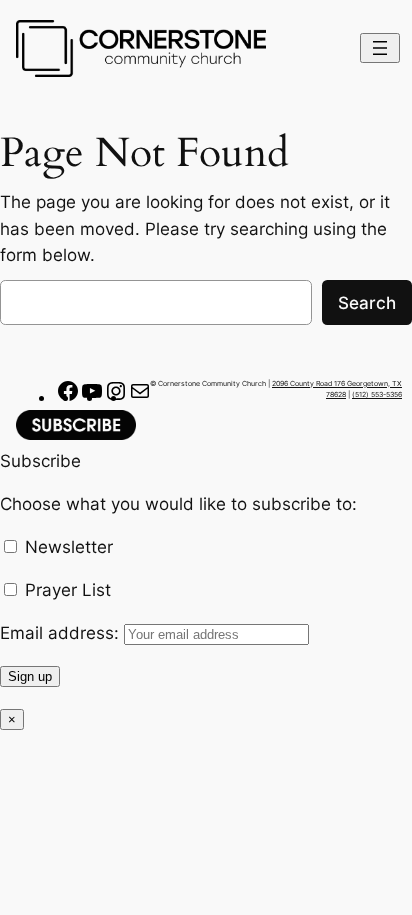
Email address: (62, 633)
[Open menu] (380, 48)
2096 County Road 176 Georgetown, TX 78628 (337, 389)
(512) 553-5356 (377, 394)
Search (367, 303)
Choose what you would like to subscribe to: (178, 504)
